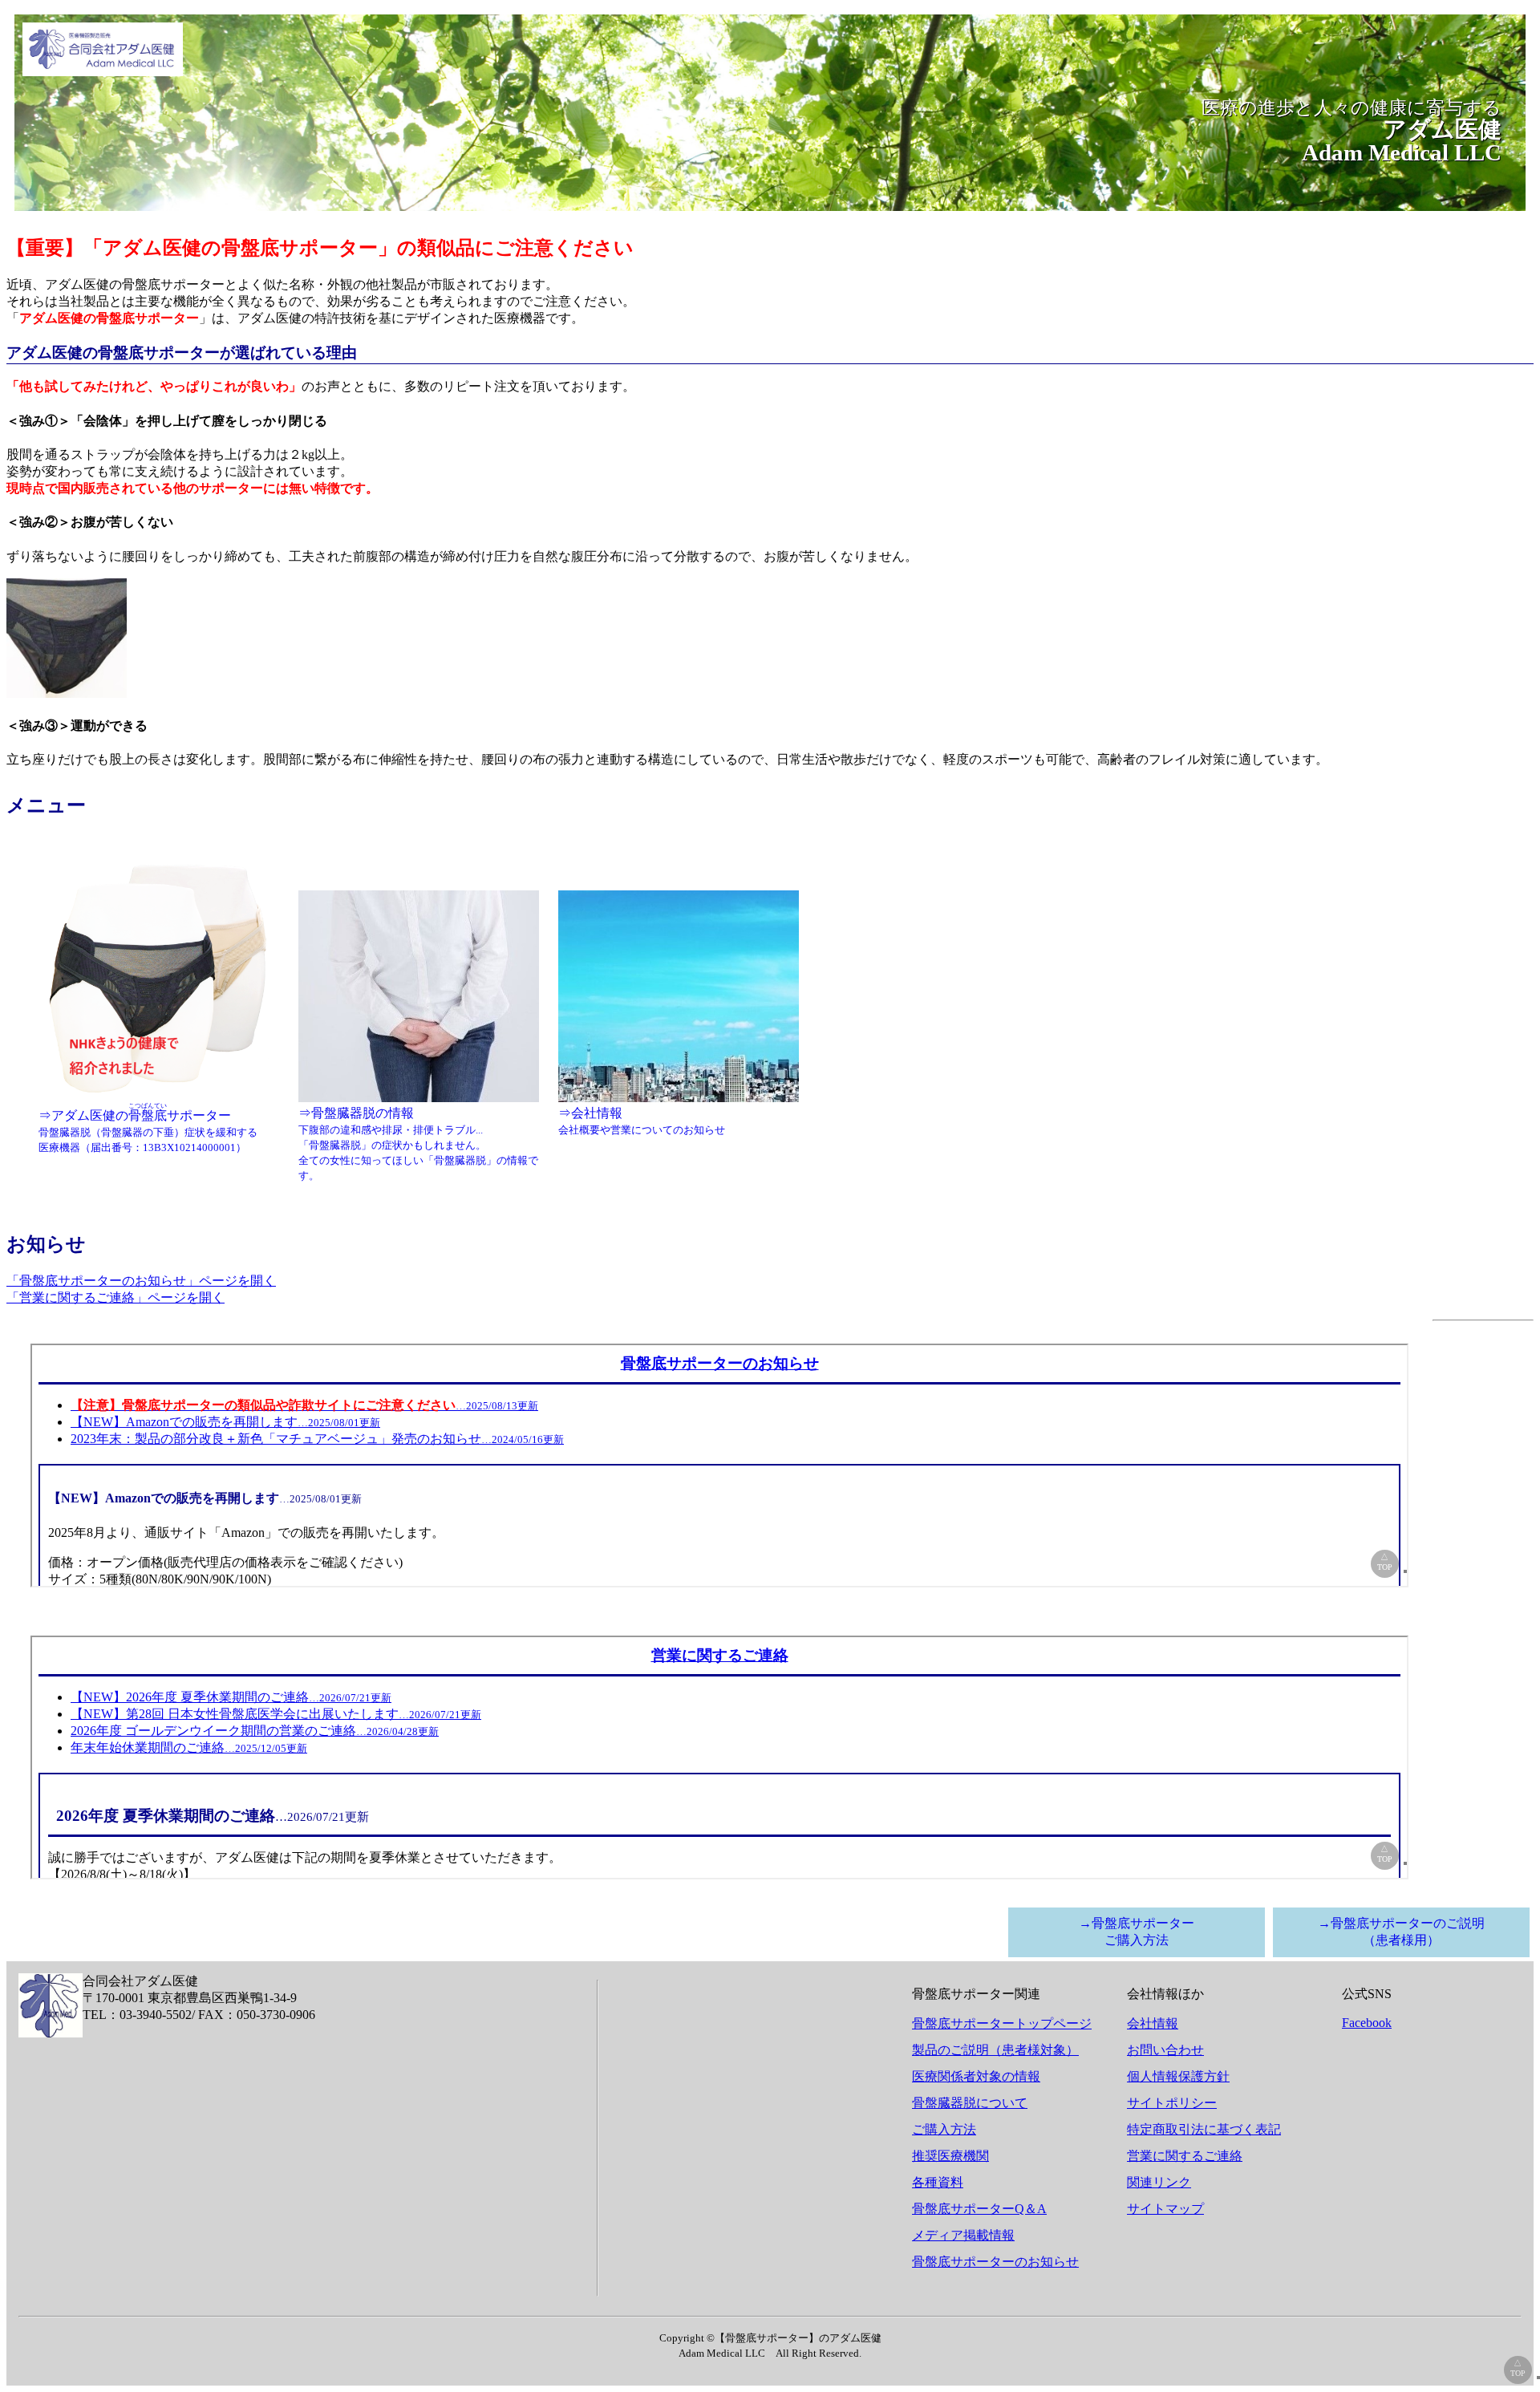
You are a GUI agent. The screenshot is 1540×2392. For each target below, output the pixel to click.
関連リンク (1159, 2182)
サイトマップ (1165, 2209)
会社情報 (1153, 2023)
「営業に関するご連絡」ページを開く (115, 1297)
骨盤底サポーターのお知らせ (995, 2262)
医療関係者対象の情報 (976, 2076)
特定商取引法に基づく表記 (1204, 2129)
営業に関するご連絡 (1185, 2156)
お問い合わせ (1165, 2050)
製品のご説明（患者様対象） (995, 2050)
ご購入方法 (944, 2129)
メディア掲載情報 (963, 2235)
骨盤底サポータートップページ (1002, 2023)
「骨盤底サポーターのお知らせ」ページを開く (141, 1281)
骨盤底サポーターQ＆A (979, 2209)
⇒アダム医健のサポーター (148, 1128)
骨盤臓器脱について (970, 2103)
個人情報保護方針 (1178, 2076)
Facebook (1367, 2023)
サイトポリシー (1172, 2103)
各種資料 (938, 2182)
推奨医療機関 (950, 2156)
